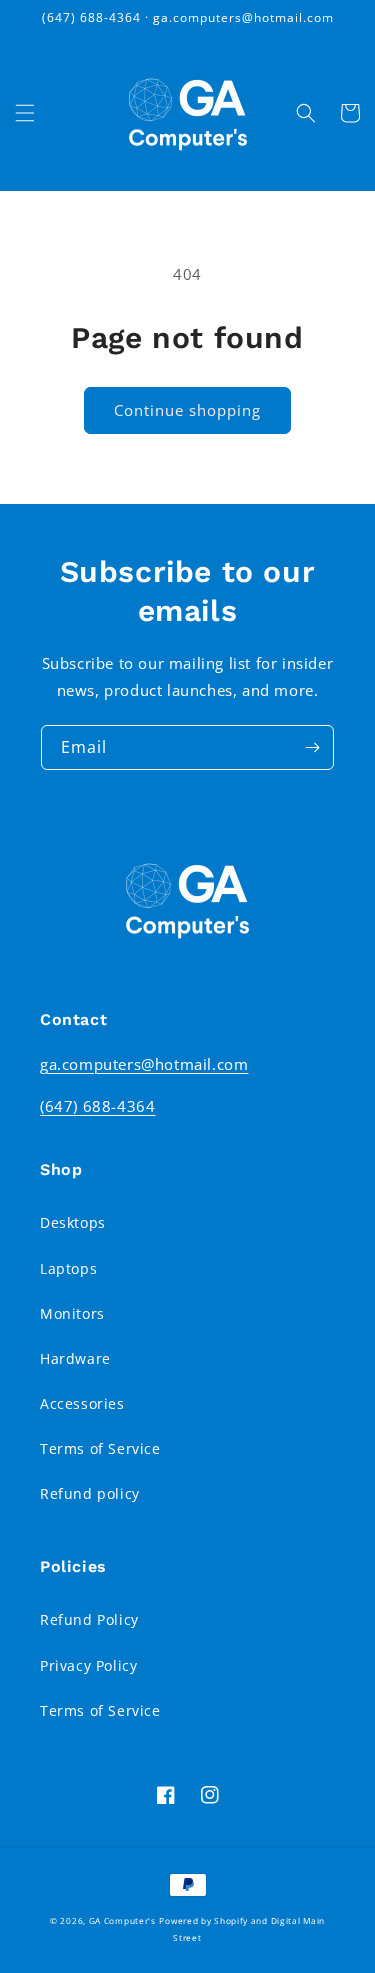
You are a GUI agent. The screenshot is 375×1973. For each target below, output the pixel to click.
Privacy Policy (88, 1665)
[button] (25, 113)
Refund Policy (89, 1619)
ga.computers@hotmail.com (144, 1064)
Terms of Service (100, 1448)
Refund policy (90, 1493)
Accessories (82, 1403)
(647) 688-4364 (97, 1106)
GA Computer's (122, 1920)
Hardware (75, 1358)
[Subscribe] (312, 747)
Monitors (72, 1313)
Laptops (68, 1268)
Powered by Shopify (203, 1920)
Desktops (73, 1222)
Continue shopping (187, 410)
